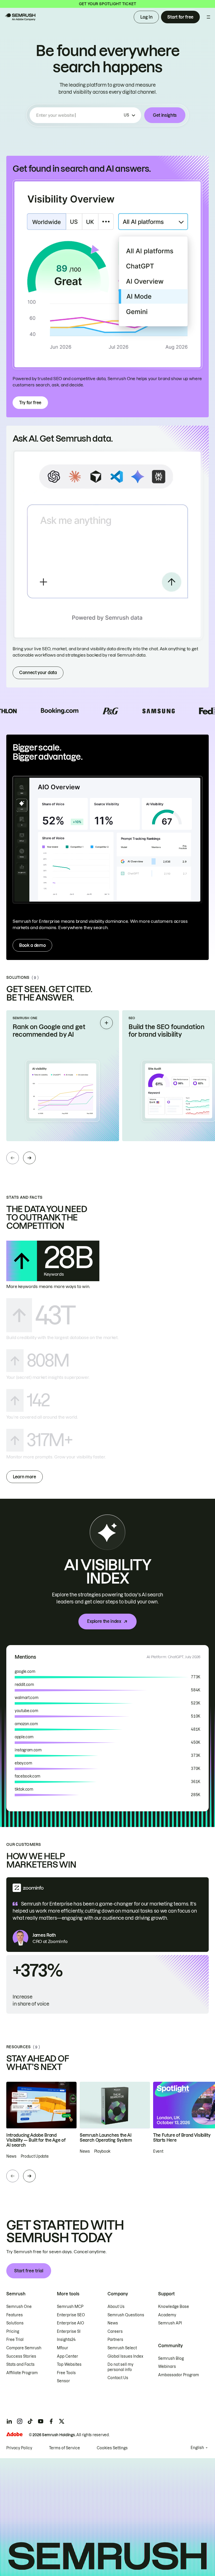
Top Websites (69, 2364)
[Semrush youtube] (41, 2421)
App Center (68, 2356)
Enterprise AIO (71, 2323)
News (113, 2323)
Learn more (25, 1477)
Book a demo (32, 945)
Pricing (13, 2331)
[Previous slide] (13, 1158)
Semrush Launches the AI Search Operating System (106, 2138)
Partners (115, 2340)
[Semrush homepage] (20, 17)
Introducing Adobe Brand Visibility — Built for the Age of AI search (36, 2140)
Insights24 (66, 2340)
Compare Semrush (24, 2348)
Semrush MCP (70, 2307)
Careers (115, 2331)
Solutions (15, 2323)
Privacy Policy (19, 2448)
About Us (116, 2307)
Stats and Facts (20, 2364)
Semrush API (170, 2323)
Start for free (180, 17)
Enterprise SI (69, 2331)
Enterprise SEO (71, 2315)
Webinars (167, 2367)
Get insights (165, 115)
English (197, 2448)
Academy (167, 2315)
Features (15, 2315)
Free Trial (15, 2340)
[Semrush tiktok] (30, 2421)
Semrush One (19, 2307)
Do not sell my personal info (120, 2367)
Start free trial (29, 2271)
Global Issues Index (125, 2356)
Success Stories (21, 2356)
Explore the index (104, 1621)
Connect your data (38, 673)
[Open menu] (208, 17)
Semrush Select (122, 2348)
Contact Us (118, 2378)
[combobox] (79, 115)
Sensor (63, 2381)
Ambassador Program (179, 2375)
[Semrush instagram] (20, 2421)
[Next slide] (29, 1158)
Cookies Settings (112, 2448)
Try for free (30, 403)
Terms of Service (64, 2448)
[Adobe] (14, 2434)
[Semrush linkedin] (9, 2421)
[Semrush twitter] (62, 2421)
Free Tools (66, 2373)
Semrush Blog (171, 2358)
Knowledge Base (174, 2307)
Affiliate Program (22, 2373)
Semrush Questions (126, 2315)
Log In (146, 17)
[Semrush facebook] (51, 2421)
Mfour (63, 2348)
